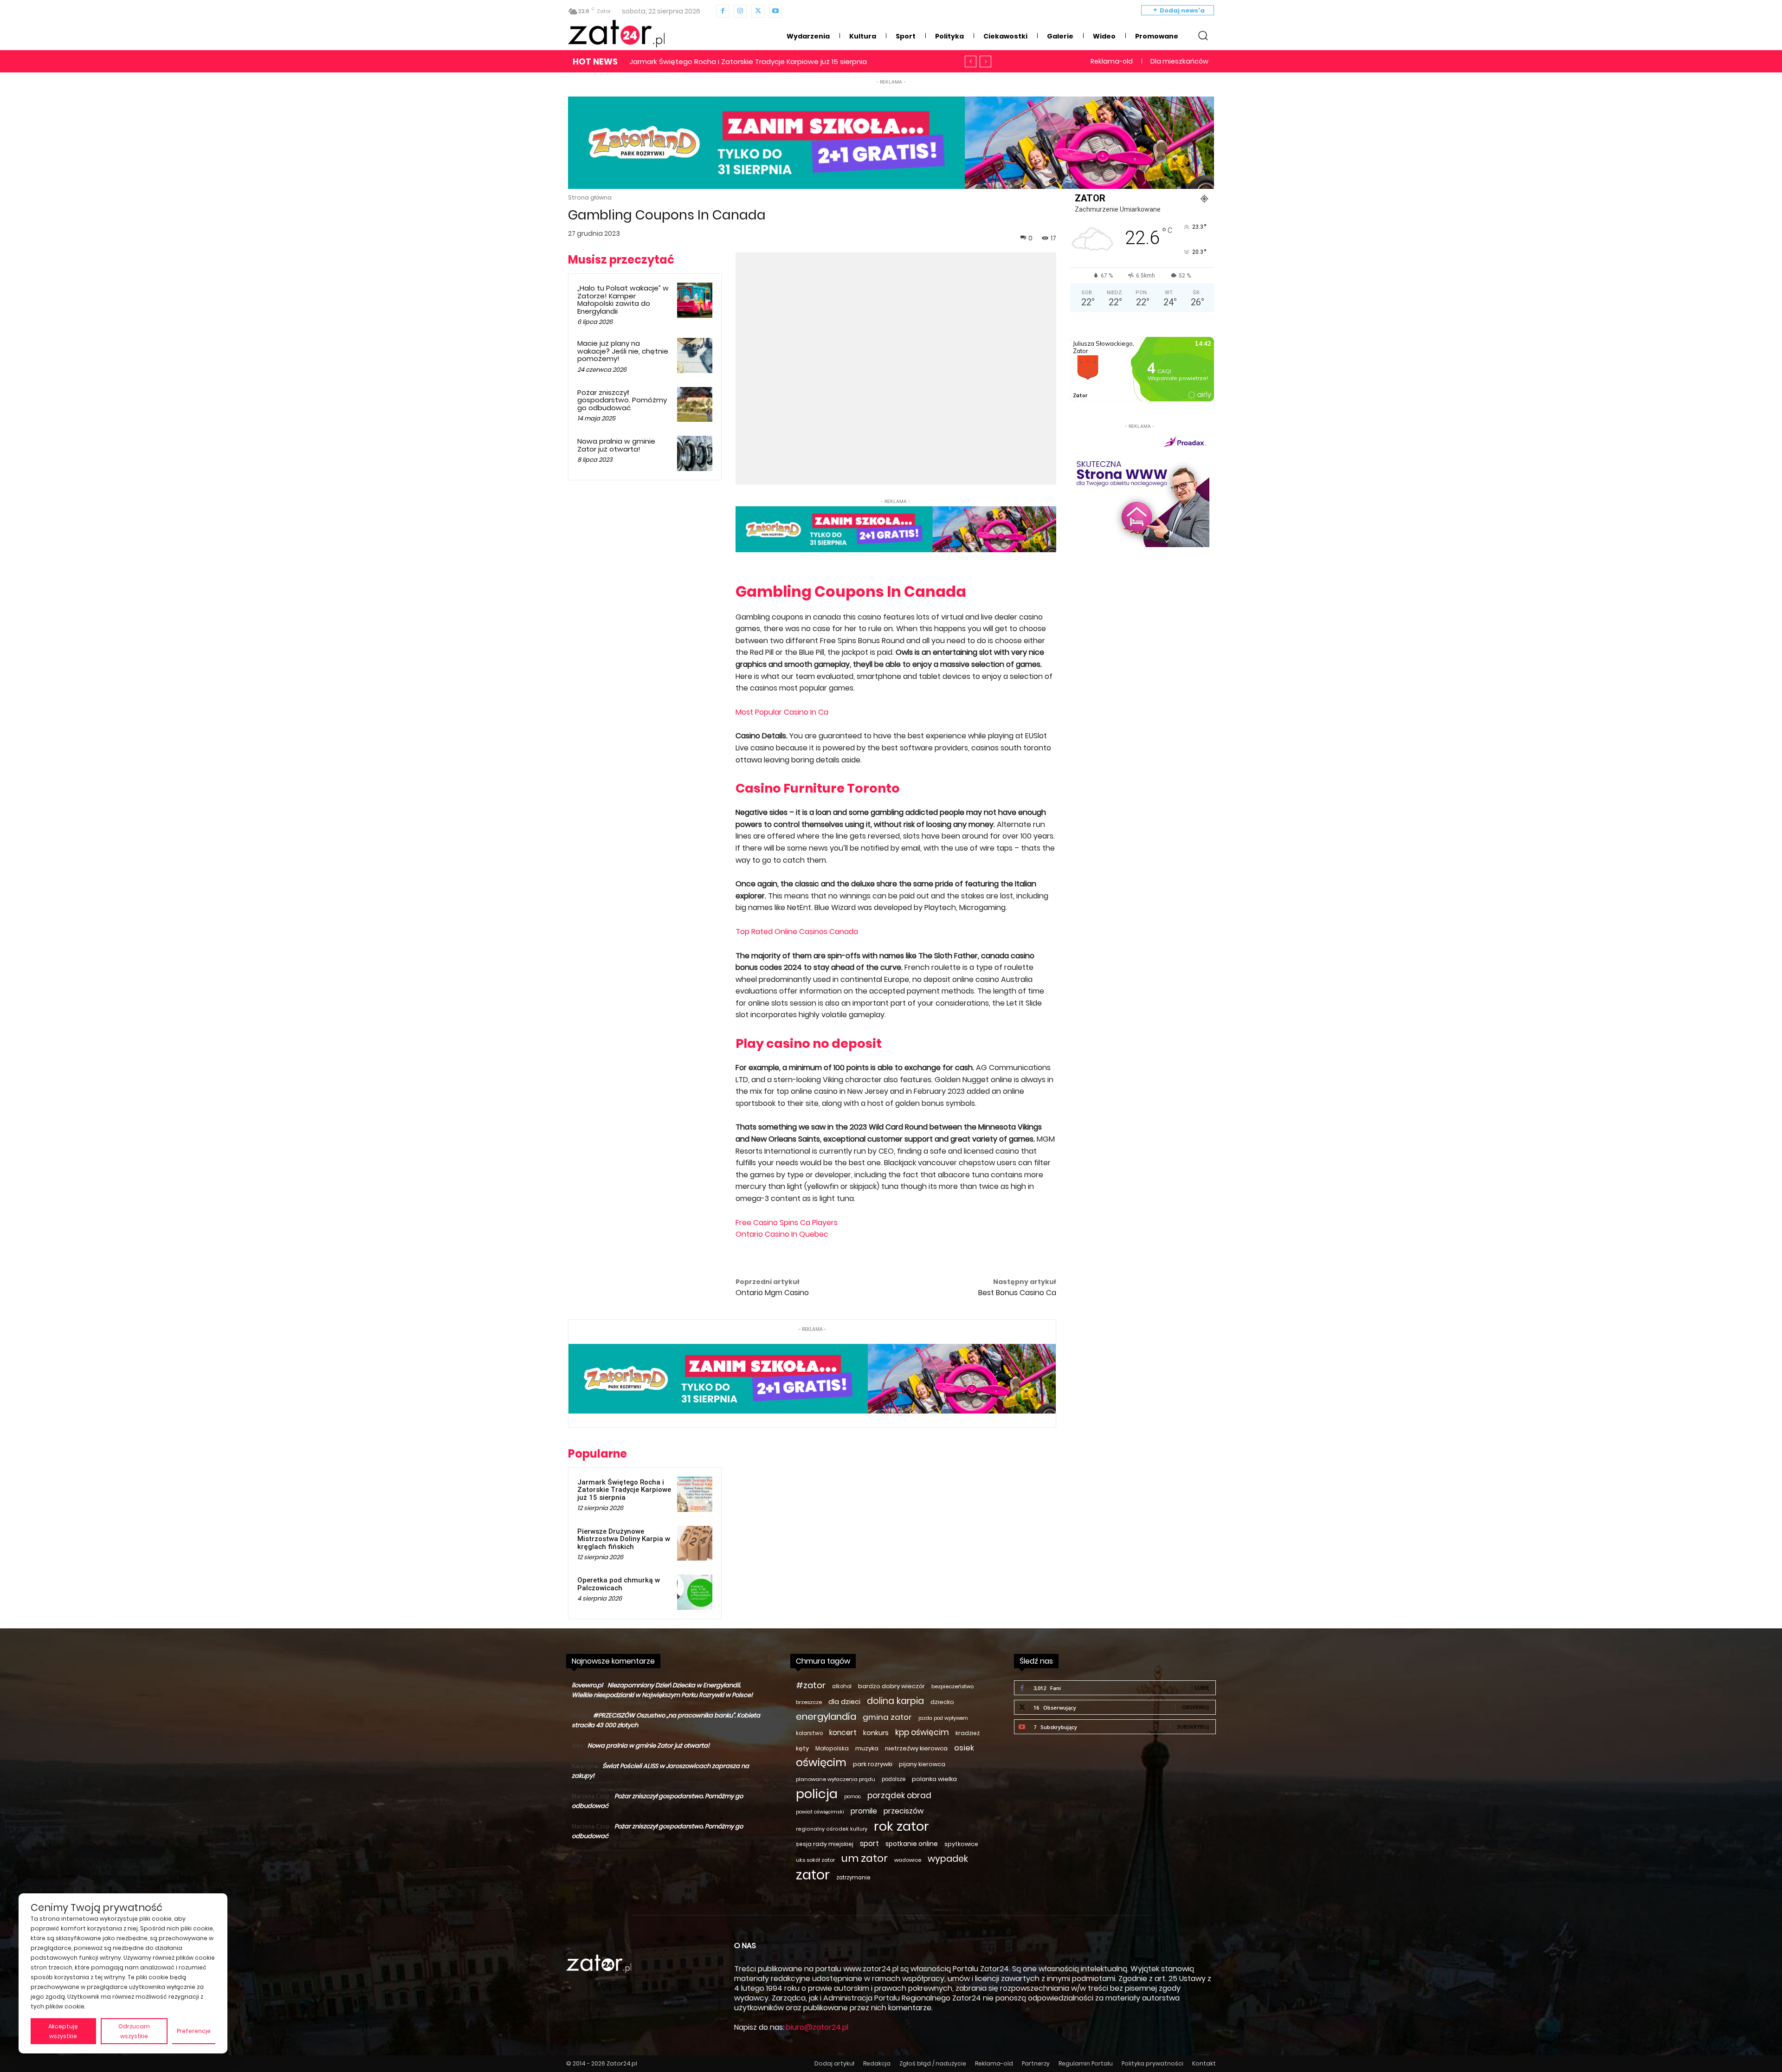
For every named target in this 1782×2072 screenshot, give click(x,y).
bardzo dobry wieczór (891, 1686)
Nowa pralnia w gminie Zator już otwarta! (616, 445)
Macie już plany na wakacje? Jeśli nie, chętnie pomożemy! (623, 351)
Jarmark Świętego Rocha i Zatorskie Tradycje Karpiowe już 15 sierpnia (624, 1490)
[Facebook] (723, 11)
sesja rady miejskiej (825, 1844)
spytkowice (961, 1844)
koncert (843, 1733)
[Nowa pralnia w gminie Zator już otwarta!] (695, 453)
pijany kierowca (922, 1764)
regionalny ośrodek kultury (832, 1829)
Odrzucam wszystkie (134, 2031)
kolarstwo (809, 1733)
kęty (802, 1748)
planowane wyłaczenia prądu (836, 1779)
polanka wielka (934, 1779)
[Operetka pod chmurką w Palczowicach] (695, 1592)
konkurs (876, 1733)
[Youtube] (775, 11)
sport (869, 1843)
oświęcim (821, 1763)
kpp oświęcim (922, 1733)
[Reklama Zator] (1140, 489)
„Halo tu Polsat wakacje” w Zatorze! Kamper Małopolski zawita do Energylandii (623, 300)
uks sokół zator (815, 1860)
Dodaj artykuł (834, 2063)
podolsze (894, 1779)
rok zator (901, 1826)
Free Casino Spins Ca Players (787, 1223)
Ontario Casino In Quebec (782, 1234)
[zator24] (616, 34)
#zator (811, 1685)
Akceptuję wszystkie (63, 2031)
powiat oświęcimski (820, 1812)
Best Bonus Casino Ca (1017, 1293)
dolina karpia (895, 1701)
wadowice (908, 1860)
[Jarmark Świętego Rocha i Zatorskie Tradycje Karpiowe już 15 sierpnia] (695, 1494)
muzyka (867, 1748)
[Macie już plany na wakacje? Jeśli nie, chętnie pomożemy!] (695, 355)
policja (817, 1794)
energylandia (826, 1717)
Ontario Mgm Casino (772, 1293)
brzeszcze (809, 1702)
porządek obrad (899, 1796)
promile (864, 1811)
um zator (865, 1858)
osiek (964, 1748)
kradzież (968, 1733)
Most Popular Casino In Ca (782, 712)
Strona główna (590, 197)
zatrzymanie (853, 1878)
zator (813, 1875)
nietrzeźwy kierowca (916, 1748)
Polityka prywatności (1152, 2063)
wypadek (948, 1859)
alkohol (842, 1686)
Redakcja (877, 2063)
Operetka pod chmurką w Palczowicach (619, 1584)
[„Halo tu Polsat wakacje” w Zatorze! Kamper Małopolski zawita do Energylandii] (695, 300)
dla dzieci (844, 1702)
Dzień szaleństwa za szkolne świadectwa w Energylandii (726, 61)
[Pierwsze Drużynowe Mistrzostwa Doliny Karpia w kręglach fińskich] (695, 1543)
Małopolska (832, 1748)
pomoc (852, 1797)
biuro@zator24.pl (817, 2027)
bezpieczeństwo (952, 1686)
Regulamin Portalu (1086, 2063)
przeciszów (904, 1811)
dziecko (942, 1702)
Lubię (1202, 1688)
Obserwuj (1195, 1707)
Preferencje (194, 2031)
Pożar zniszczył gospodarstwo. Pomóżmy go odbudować (622, 400)
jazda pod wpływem (943, 1718)
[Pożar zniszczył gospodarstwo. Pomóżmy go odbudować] (695, 405)
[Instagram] (740, 11)
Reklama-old (994, 2063)
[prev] (971, 61)
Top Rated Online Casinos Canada (797, 932)
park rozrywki (873, 1764)
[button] (1203, 35)
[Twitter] (758, 11)
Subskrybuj (1193, 1727)
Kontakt (1204, 2063)
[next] (985, 61)
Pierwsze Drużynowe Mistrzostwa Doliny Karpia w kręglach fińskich (624, 1539)
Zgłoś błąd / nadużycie (933, 2063)
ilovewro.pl (587, 1685)
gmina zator (887, 1717)
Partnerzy (1036, 2063)
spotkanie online (912, 1844)
